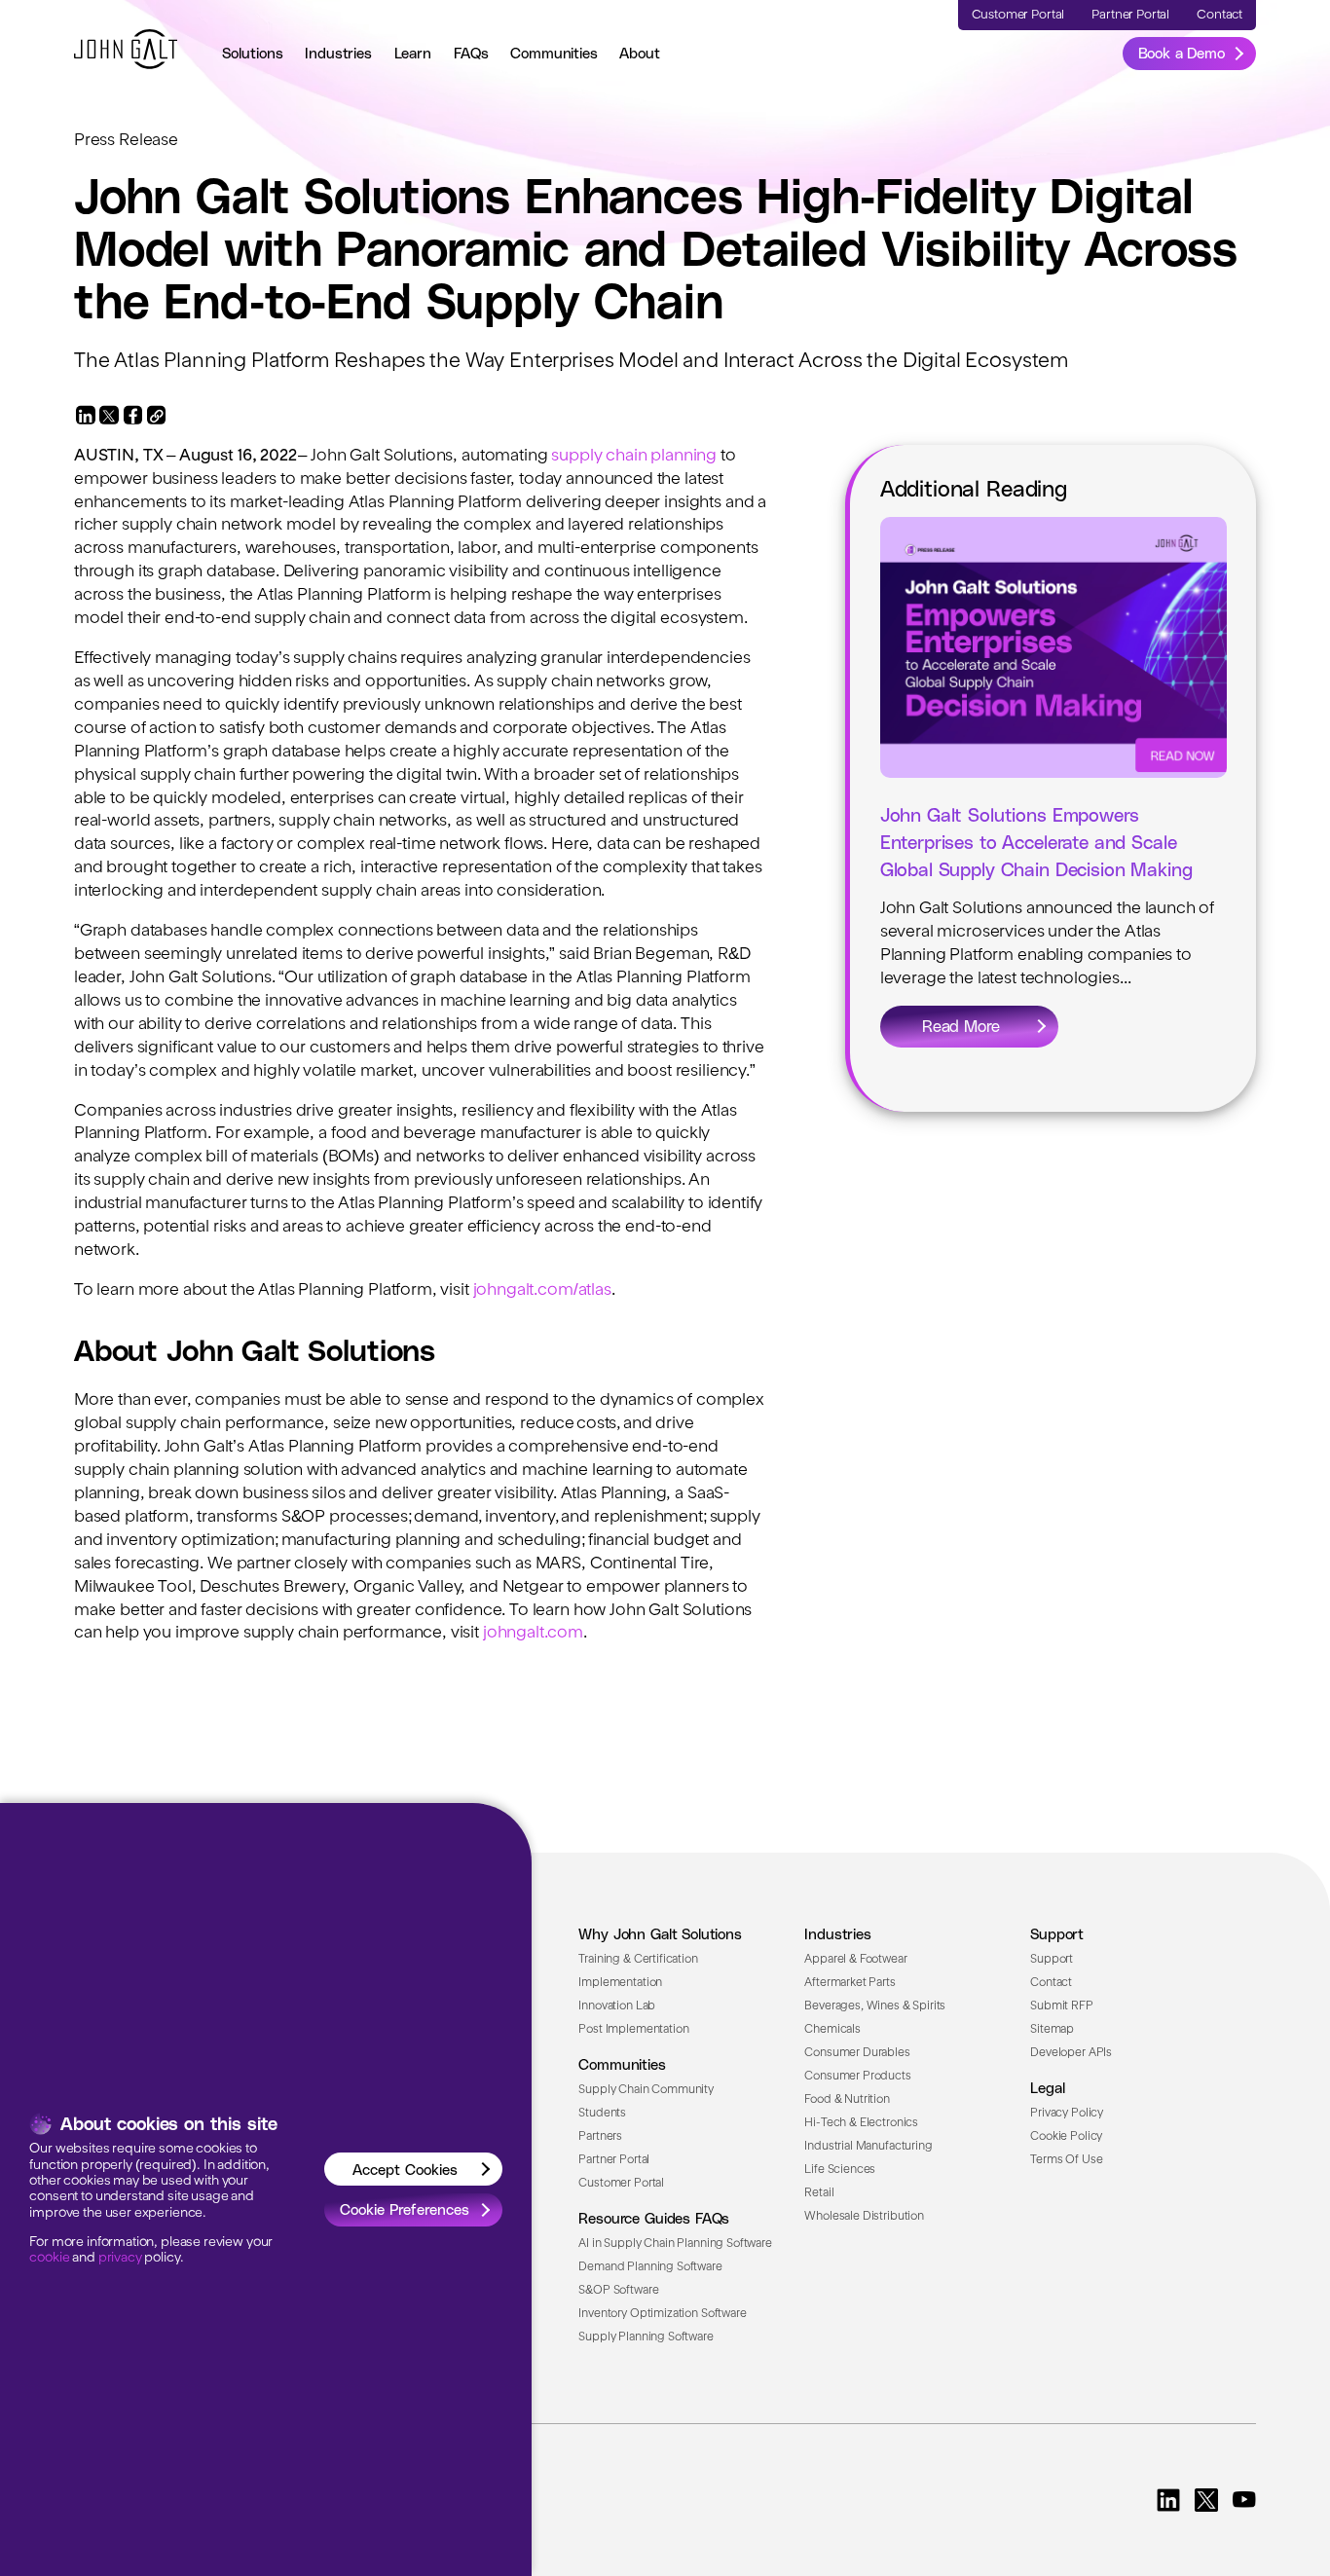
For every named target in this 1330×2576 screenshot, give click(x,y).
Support (1052, 1960)
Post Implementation (633, 2030)
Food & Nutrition (847, 2100)
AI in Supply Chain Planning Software (675, 2244)
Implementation (620, 1983)
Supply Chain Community (646, 2090)
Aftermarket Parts (850, 1983)
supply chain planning (634, 456)
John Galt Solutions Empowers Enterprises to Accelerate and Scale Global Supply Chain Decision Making (1036, 842)
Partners (600, 2137)
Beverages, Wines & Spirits (875, 2006)
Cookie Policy (1066, 2137)
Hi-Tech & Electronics (861, 2123)
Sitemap (1052, 2030)
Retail (819, 2193)
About (639, 53)
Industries (338, 53)
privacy (120, 2258)
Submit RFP (1061, 2006)
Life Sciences (840, 2170)
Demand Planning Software (650, 2267)
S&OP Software (618, 2291)
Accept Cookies (405, 2169)
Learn (413, 53)
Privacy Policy (1067, 2114)
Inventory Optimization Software (662, 2314)
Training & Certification (638, 1960)
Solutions (253, 53)
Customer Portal (621, 2184)
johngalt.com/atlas (542, 1290)
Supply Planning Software (646, 2337)
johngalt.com (533, 1633)
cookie (49, 2258)
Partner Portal (614, 2160)
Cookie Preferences (405, 2209)
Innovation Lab (617, 2006)
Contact (1051, 1983)
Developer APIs (1071, 2053)
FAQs (471, 53)
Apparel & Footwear (855, 1960)
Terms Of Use (1066, 2160)
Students (602, 2114)
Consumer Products (857, 2077)
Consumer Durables (857, 2053)
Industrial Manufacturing (868, 2147)
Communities (554, 53)
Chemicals (832, 2030)
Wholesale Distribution (864, 2217)
